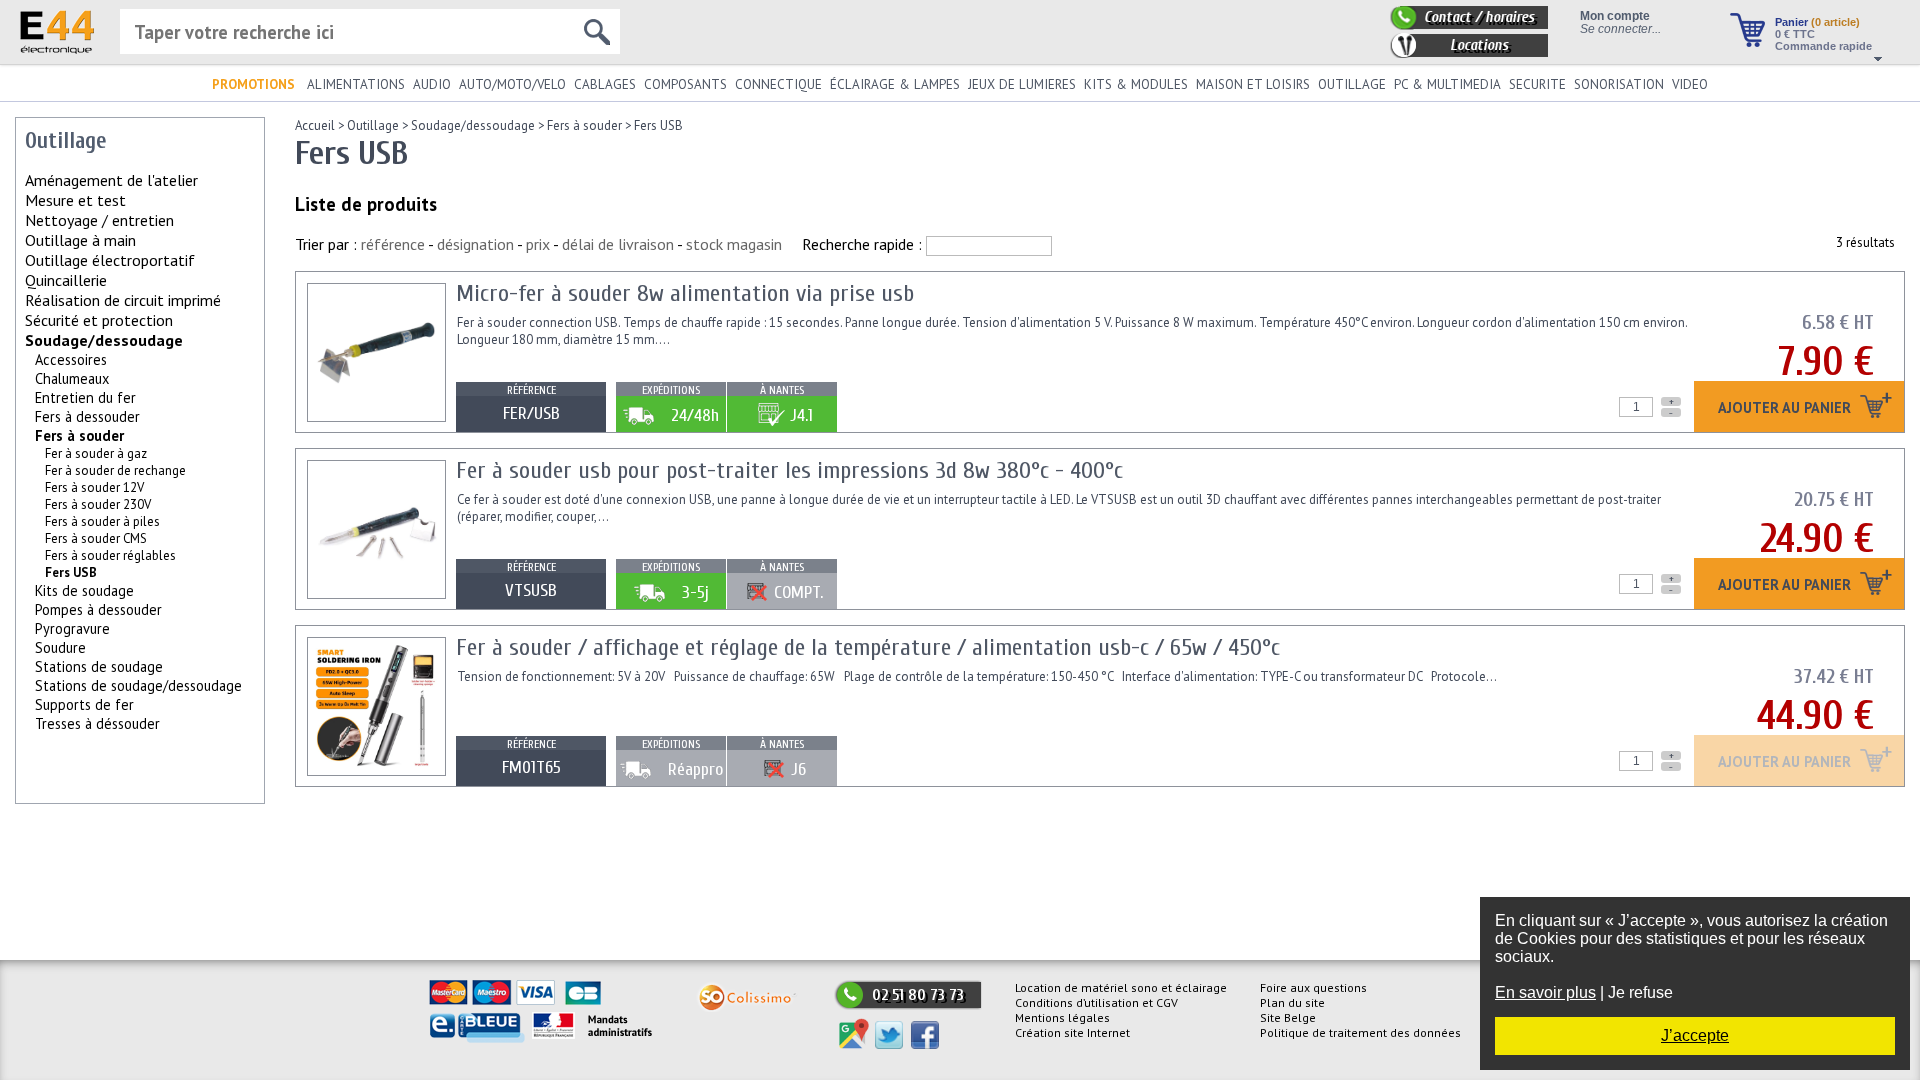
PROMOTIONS (253, 84)
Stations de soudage (99, 666)
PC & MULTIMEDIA (1447, 84)
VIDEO (1690, 84)
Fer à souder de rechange (115, 470)
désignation (475, 244)
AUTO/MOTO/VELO (512, 84)
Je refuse (1640, 992)
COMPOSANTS (685, 84)
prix (538, 244)
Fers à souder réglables (110, 555)
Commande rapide (1823, 46)
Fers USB (658, 125)
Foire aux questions (1313, 987)
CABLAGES (605, 84)
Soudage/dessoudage (104, 340)
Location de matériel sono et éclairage (1121, 987)
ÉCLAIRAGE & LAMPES (895, 84)
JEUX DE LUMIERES (1022, 84)
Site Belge (1288, 1017)
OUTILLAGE (1352, 84)
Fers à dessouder (87, 416)
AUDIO (432, 84)
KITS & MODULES (1136, 84)
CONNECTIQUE (778, 84)
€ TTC (1795, 34)
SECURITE (1537, 84)
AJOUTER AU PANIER (1786, 408)
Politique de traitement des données (1360, 1032)
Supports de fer (84, 704)
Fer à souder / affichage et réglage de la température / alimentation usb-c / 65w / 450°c (868, 647)
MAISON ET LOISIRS (1253, 84)
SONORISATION (1619, 84)
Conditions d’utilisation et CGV (1096, 1002)
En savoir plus (1545, 992)
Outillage (373, 125)
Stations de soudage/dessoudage (138, 685)
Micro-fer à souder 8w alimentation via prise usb (685, 293)
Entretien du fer (85, 397)
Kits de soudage (84, 590)
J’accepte (1695, 1035)
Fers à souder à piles (102, 521)
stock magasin (734, 244)
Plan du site (1292, 1002)
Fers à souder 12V (94, 487)
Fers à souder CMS (96, 538)
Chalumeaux (72, 378)
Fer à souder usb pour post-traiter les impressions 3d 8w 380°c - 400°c (789, 470)
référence (393, 244)
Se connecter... (1620, 28)
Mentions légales (1062, 1017)
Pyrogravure (72, 628)
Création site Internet (1072, 1032)
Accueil (315, 125)
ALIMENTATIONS (356, 84)
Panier (1817, 22)
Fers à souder (79, 435)
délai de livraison (618, 244)
